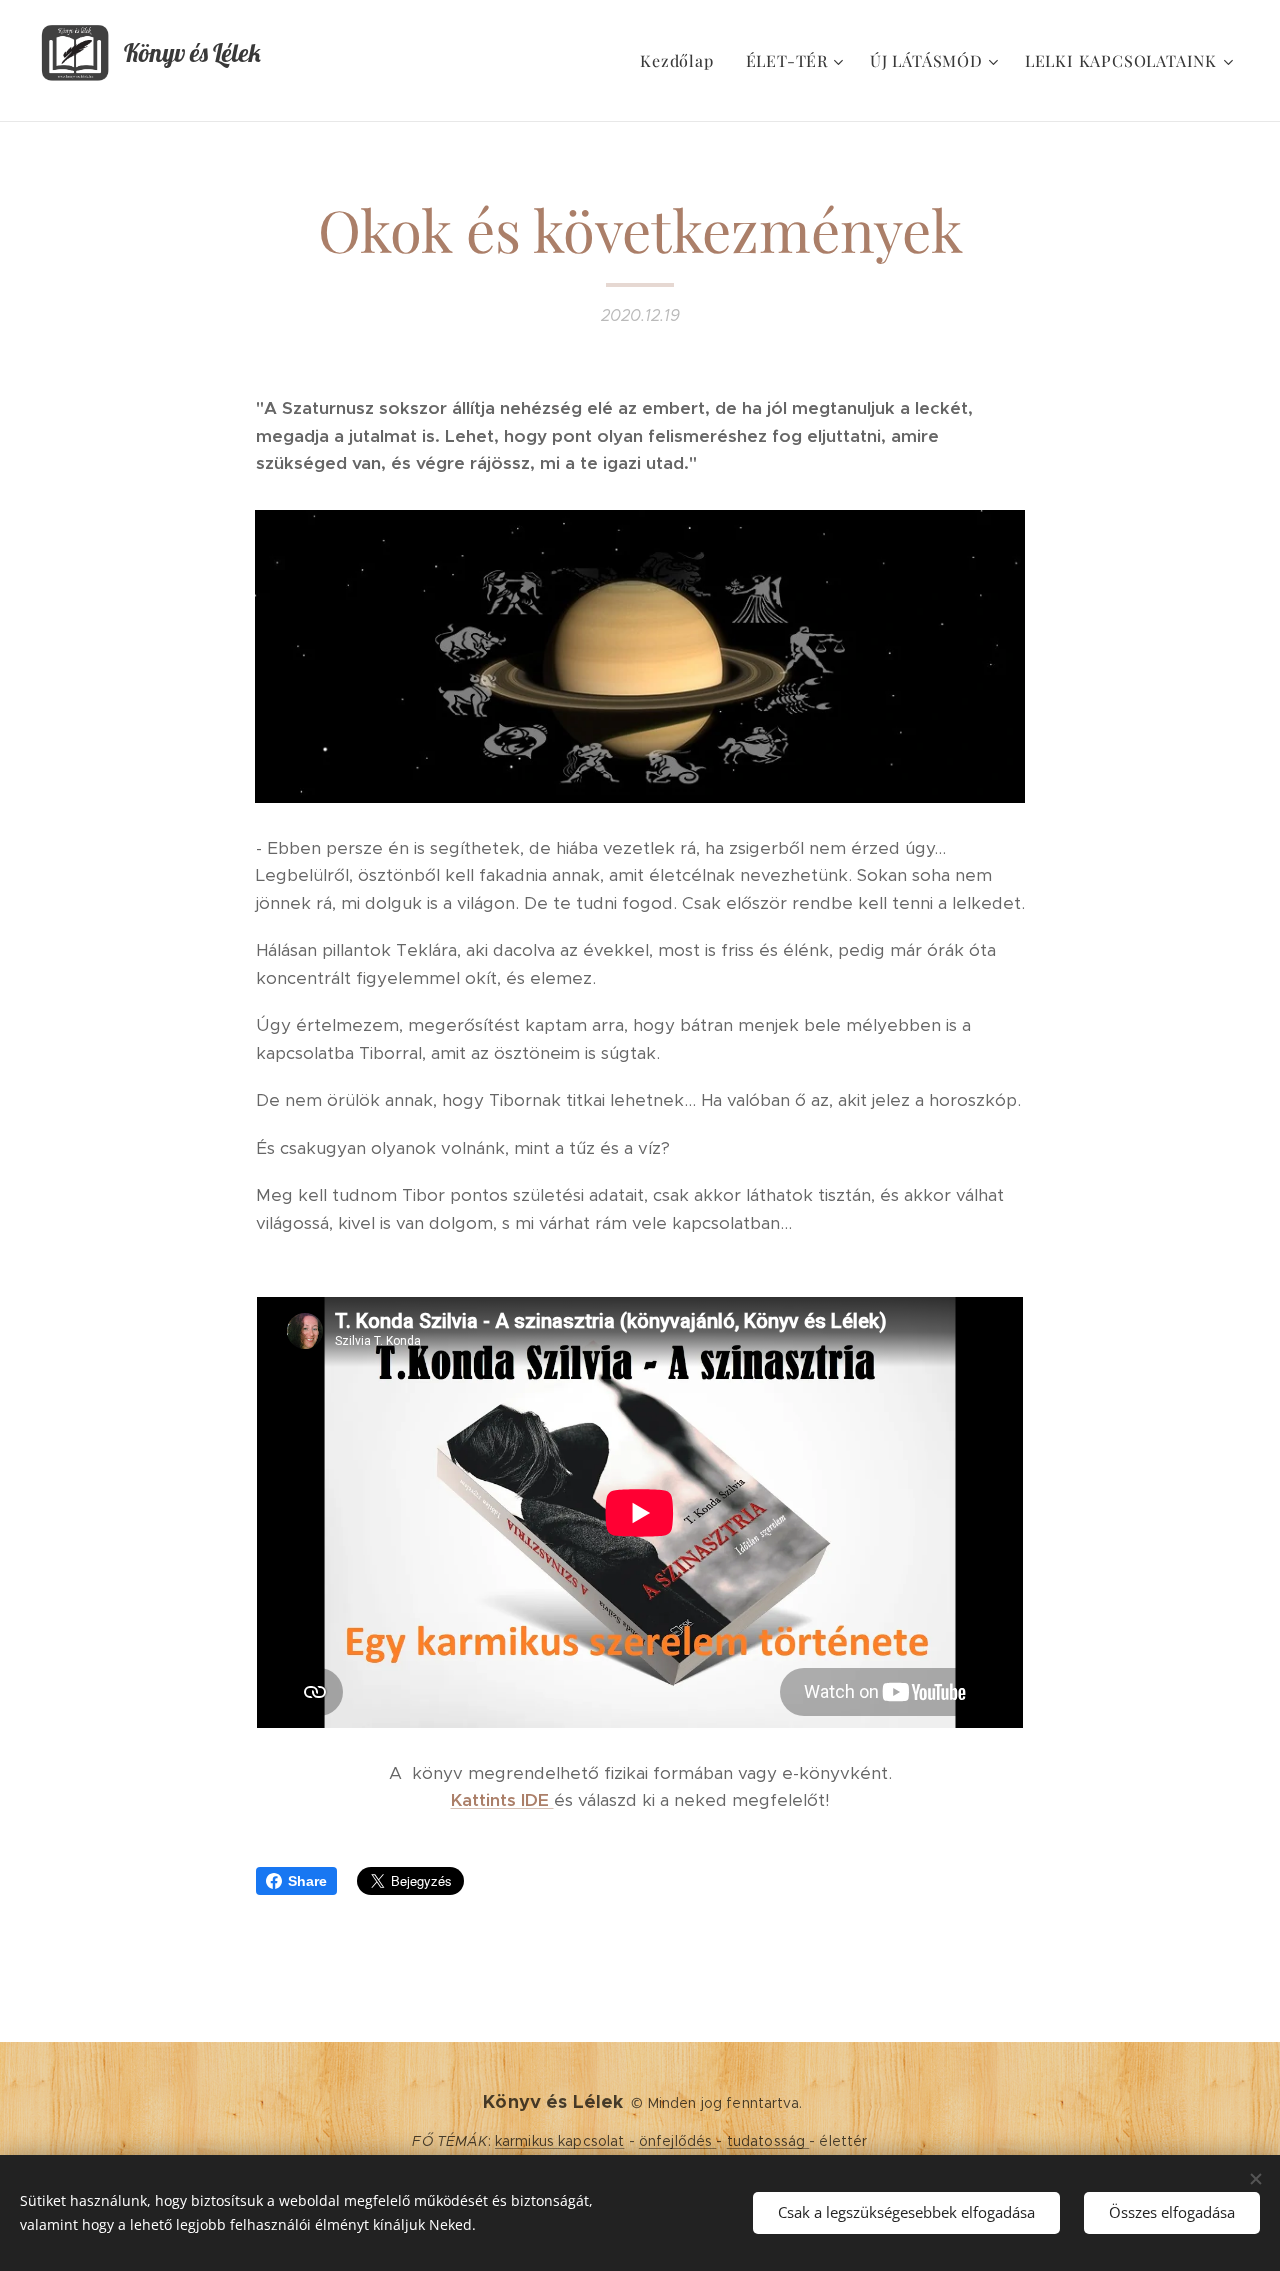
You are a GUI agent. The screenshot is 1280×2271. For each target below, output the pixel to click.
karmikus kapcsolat (560, 2141)
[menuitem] (682, 61)
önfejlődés (678, 2141)
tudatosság (768, 2141)
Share (307, 1881)
